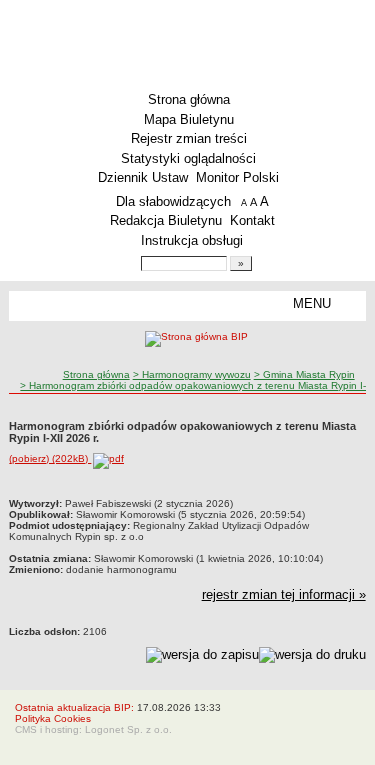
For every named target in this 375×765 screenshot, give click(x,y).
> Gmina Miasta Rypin (304, 374)
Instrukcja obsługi (192, 240)
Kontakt (252, 220)
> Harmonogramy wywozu (192, 374)
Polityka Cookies (53, 718)
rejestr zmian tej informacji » (284, 594)
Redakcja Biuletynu (166, 220)
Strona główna (189, 99)
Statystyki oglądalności (188, 158)
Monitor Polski (237, 177)
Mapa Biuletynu (189, 119)
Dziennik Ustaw (143, 177)
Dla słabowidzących (173, 201)
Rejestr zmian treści (189, 138)
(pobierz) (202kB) (50, 458)
